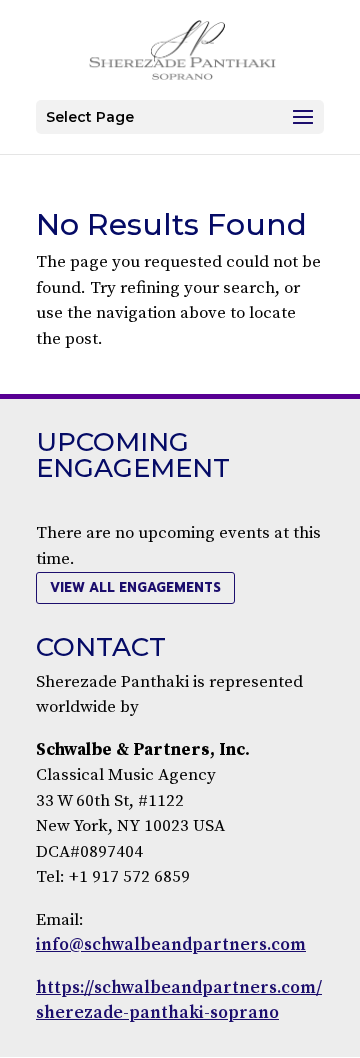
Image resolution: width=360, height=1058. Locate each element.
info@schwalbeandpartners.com (171, 945)
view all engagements (135, 587)
